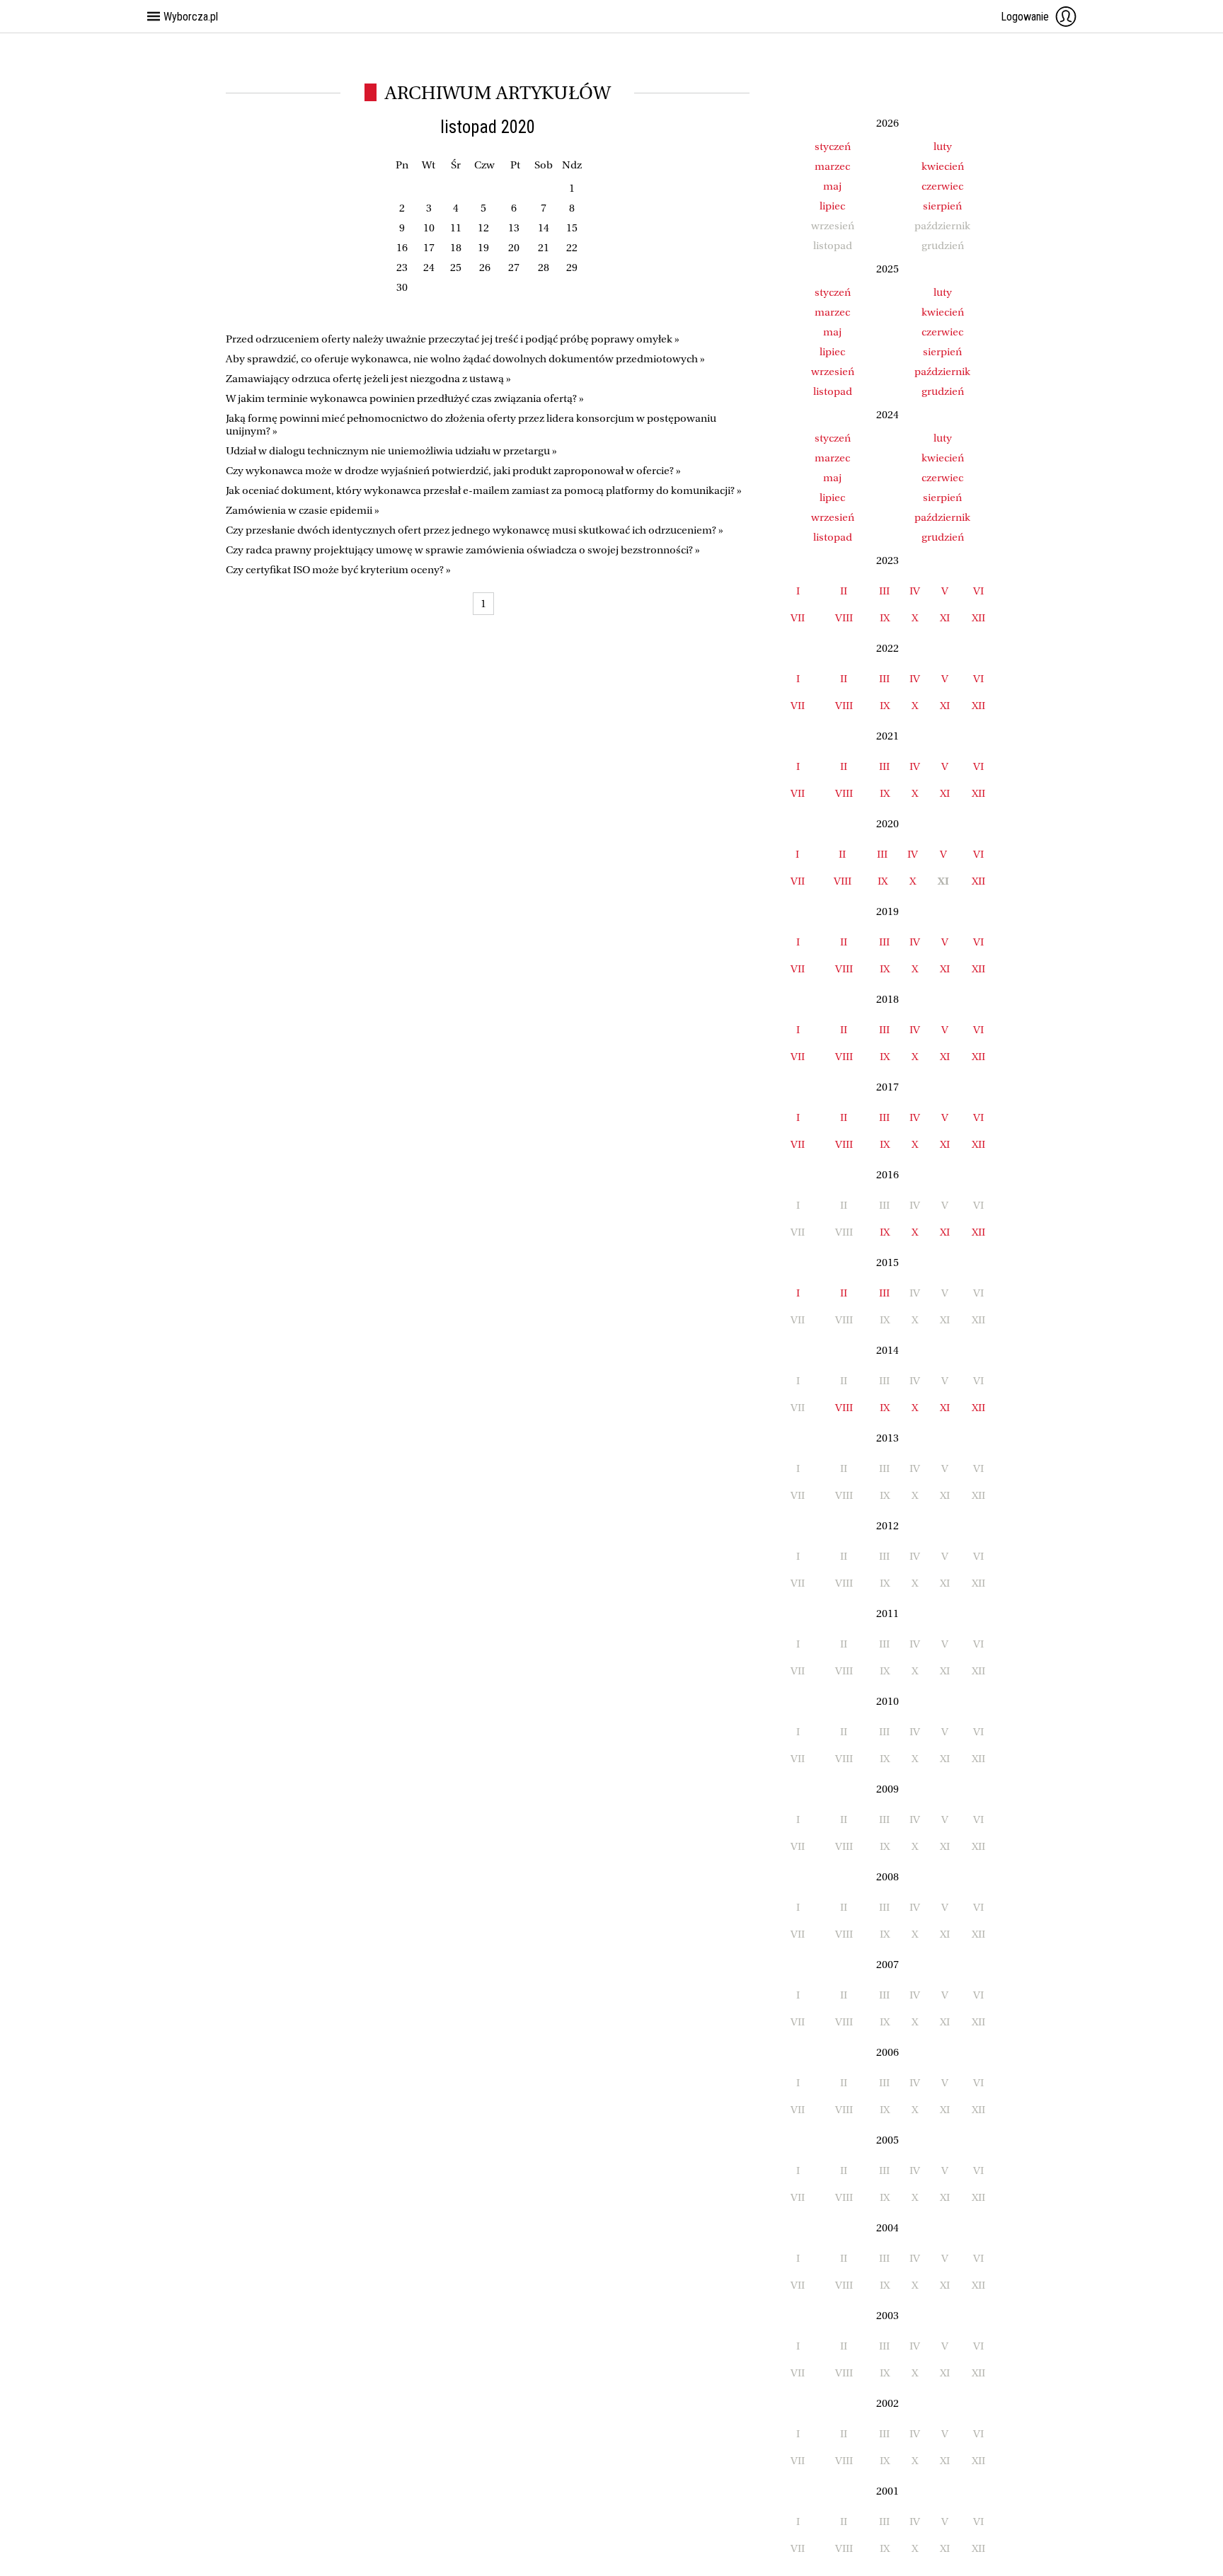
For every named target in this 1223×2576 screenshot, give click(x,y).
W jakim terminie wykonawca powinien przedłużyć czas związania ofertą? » (405, 398)
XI (945, 618)
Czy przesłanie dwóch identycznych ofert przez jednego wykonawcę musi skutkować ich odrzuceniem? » (475, 530)
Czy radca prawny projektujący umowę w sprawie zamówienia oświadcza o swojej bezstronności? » (463, 550)
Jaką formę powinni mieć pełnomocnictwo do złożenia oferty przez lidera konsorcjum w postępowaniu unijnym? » (471, 425)
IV (915, 591)
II (844, 591)
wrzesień (833, 372)
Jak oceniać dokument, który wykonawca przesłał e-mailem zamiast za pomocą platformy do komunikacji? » (484, 490)
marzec (832, 166)
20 (514, 248)
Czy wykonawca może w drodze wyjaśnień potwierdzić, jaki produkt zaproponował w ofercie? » (453, 471)
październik (942, 372)
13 (514, 228)
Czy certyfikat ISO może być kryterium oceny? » (338, 570)
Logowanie (1025, 17)
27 (514, 268)
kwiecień (943, 166)
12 (483, 228)
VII (798, 618)
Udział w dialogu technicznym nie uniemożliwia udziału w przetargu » (391, 451)
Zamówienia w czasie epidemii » (303, 510)
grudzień (943, 391)
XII (978, 618)
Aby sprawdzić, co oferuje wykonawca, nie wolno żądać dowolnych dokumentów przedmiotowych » (465, 359)
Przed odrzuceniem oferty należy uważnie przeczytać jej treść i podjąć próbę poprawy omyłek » (453, 339)
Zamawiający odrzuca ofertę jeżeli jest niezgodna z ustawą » (368, 379)
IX (885, 618)
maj (832, 186)
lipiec (832, 206)
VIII (844, 618)
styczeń (833, 146)
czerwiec (942, 186)
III (884, 591)
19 (483, 248)
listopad (833, 391)
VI (978, 591)
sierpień (942, 206)
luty (943, 146)
